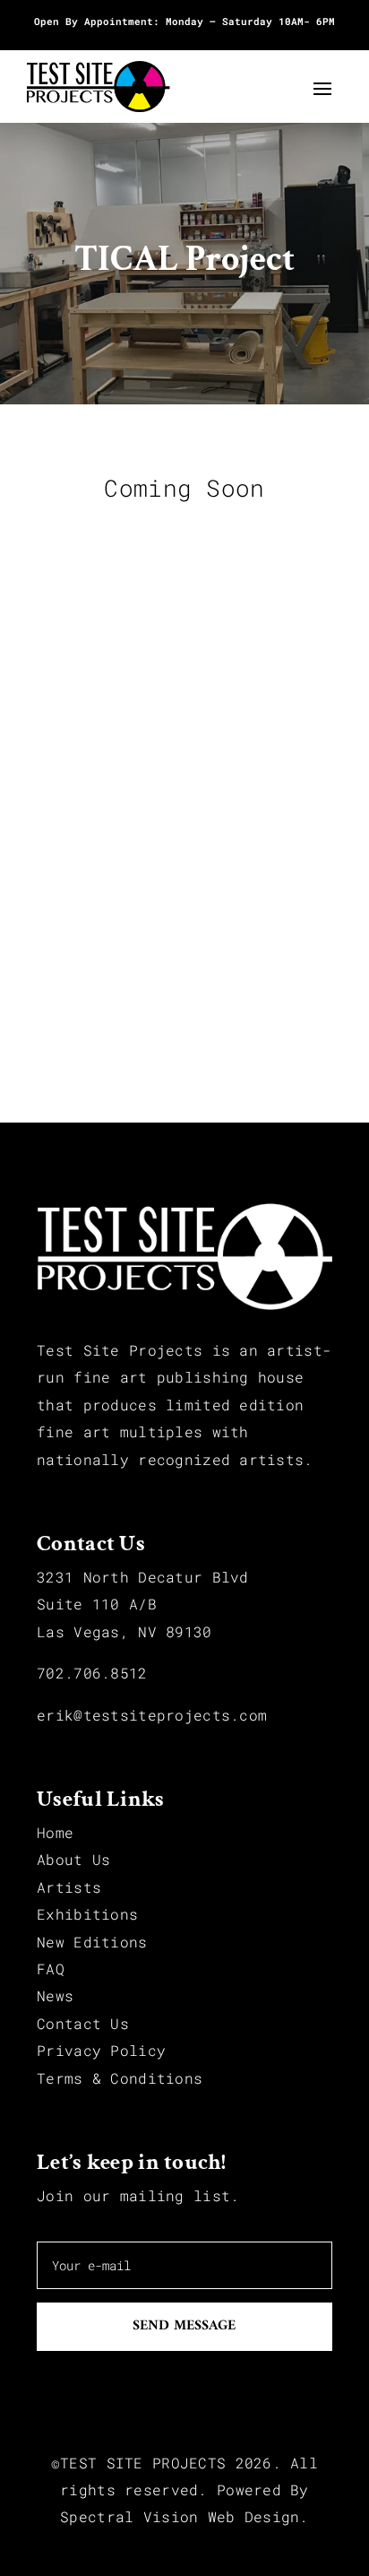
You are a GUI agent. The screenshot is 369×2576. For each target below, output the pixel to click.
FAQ (51, 1969)
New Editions (92, 1942)
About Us (73, 1859)
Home (55, 1832)
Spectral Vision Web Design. (184, 2516)
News (55, 1995)
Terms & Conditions (120, 2078)
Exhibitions (87, 1914)
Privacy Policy (101, 2050)
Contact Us (83, 2023)
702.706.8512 (92, 1673)
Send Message (184, 2326)
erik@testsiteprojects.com (152, 1715)
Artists (69, 1887)
